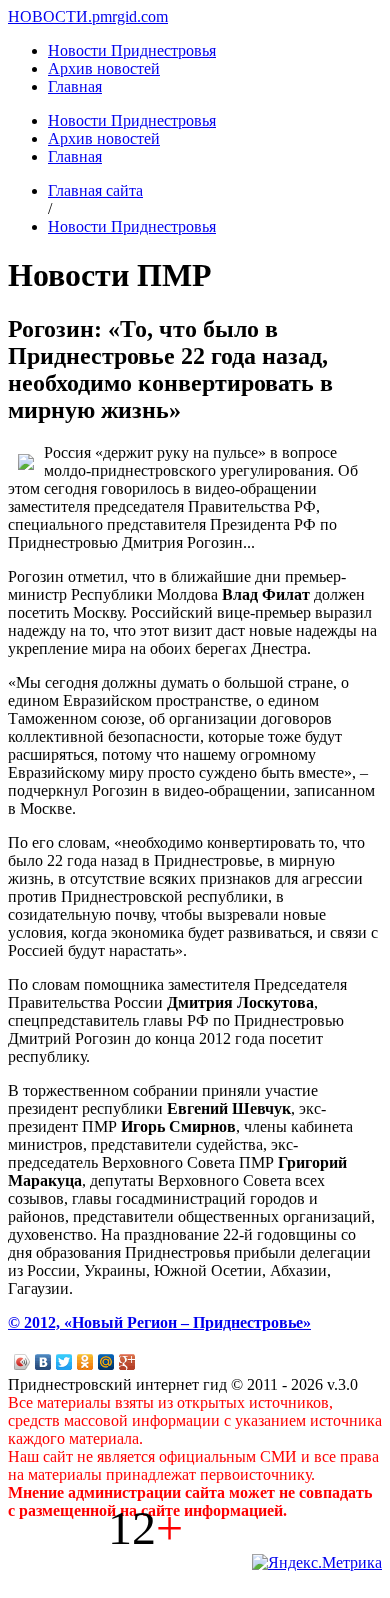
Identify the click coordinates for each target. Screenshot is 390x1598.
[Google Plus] (127, 1362)
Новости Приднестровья (132, 50)
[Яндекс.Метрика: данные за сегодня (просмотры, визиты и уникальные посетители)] (317, 1563)
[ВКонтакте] (43, 1362)
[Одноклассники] (85, 1362)
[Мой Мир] (106, 1362)
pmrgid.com (130, 16)
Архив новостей (104, 68)
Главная (75, 86)
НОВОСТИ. (50, 16)
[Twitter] (64, 1362)
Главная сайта (95, 190)
